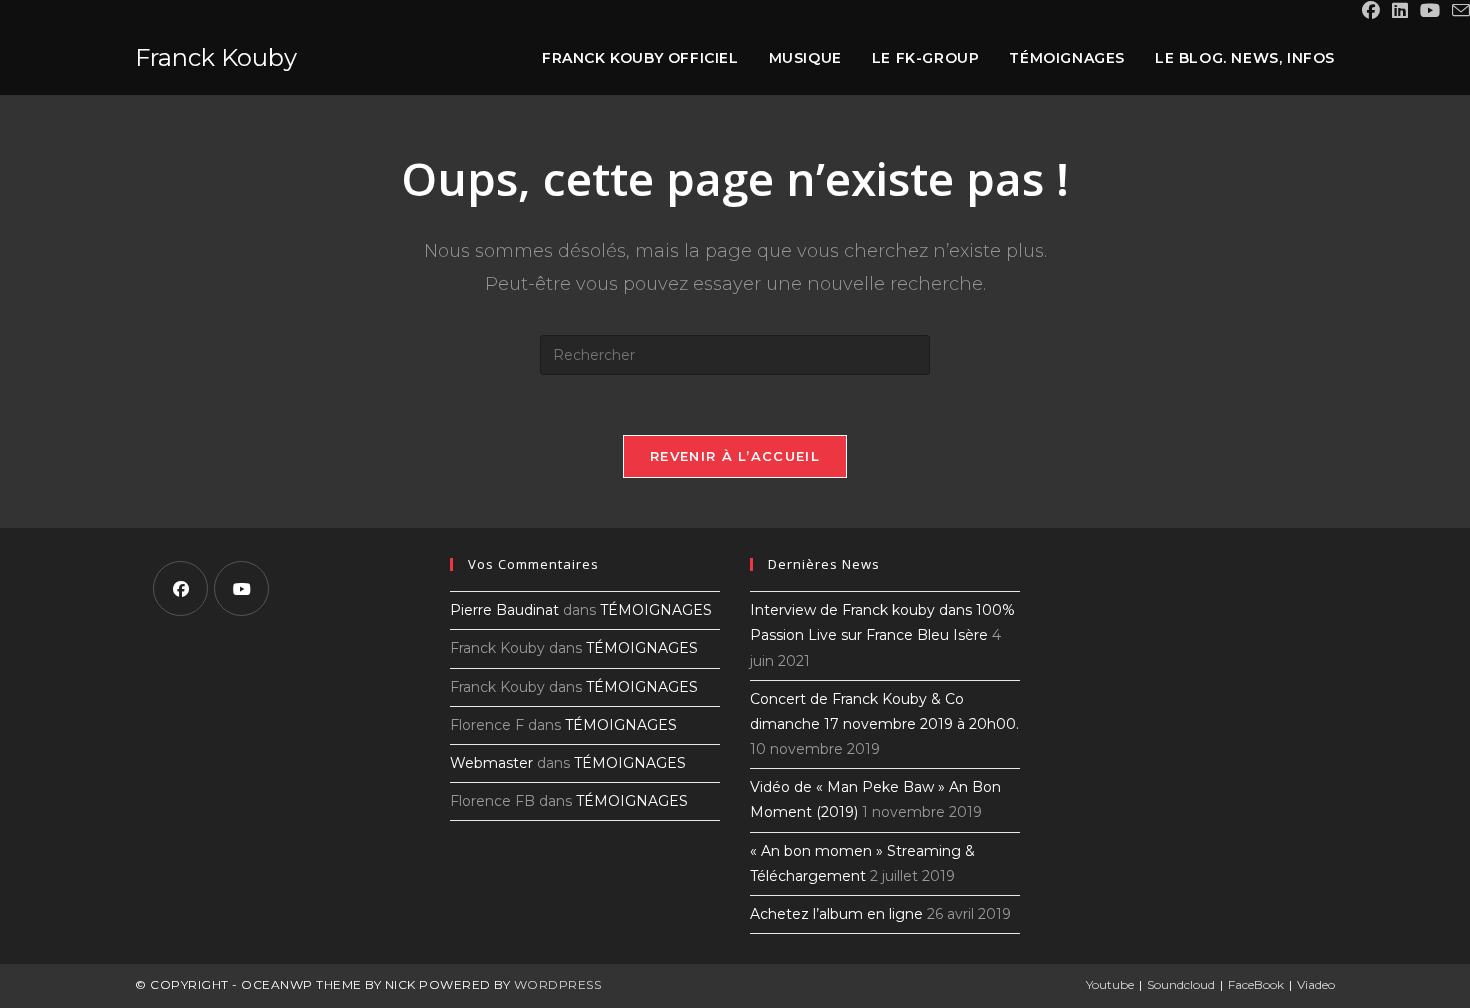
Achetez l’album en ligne (836, 914)
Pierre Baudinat (504, 610)
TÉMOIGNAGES (656, 610)
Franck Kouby (216, 57)
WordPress (558, 984)
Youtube (1110, 984)
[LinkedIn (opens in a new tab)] (1400, 11)
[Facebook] (180, 588)
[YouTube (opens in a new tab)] (1430, 11)
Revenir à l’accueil (735, 456)
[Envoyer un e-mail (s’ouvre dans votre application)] (1458, 11)
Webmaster (491, 763)
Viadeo (1316, 984)
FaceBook (1256, 984)
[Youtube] (241, 588)
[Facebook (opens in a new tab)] (1371, 11)
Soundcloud (1181, 984)
